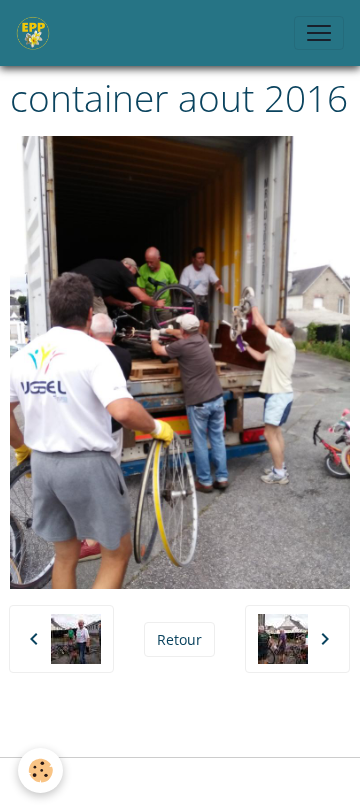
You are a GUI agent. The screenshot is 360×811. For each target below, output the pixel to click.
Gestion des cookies (180, 784)
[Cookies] (40, 770)
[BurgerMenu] (319, 33)
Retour (179, 639)
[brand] (37, 33)
